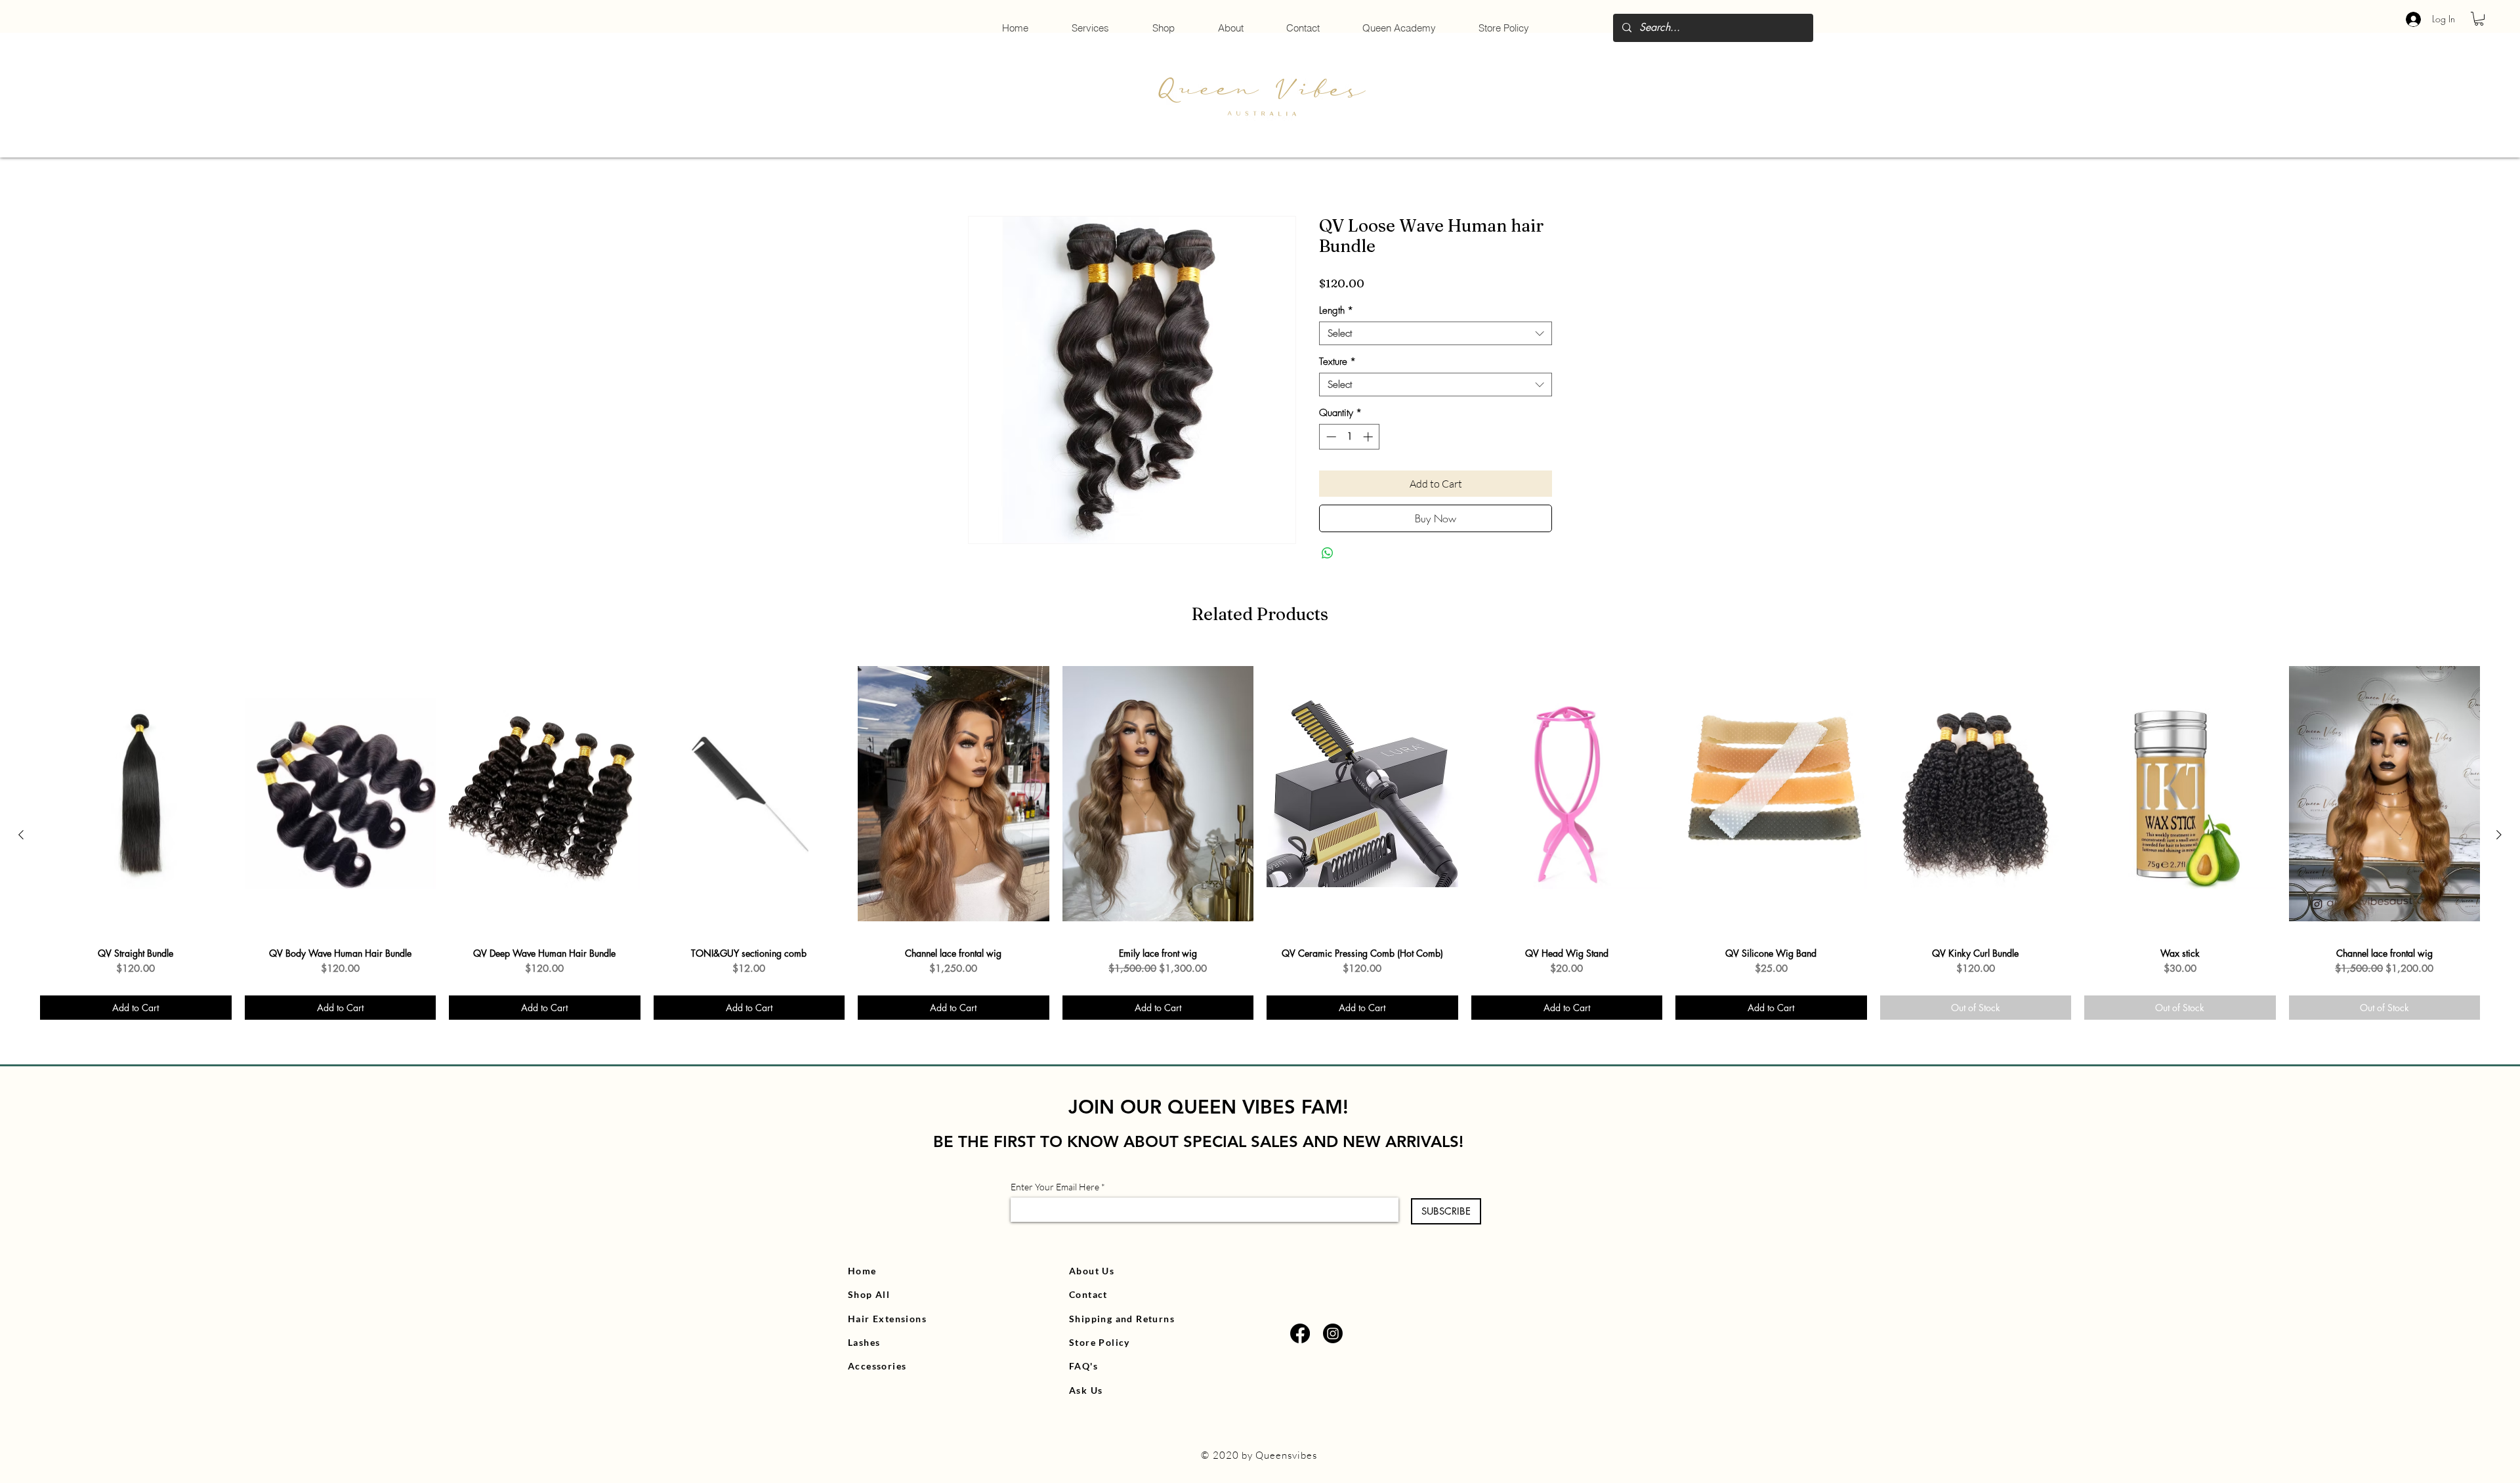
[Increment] (1369, 437)
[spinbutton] (1350, 437)
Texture (1337, 362)
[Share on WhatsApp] (1328, 553)
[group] (1260, 835)
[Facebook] (1300, 1333)
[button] (2479, 19)
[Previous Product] (21, 835)
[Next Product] (2499, 835)
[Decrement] (1330, 437)
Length (1336, 310)
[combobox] (1436, 333)
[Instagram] (1333, 1333)
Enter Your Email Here (1055, 1187)
